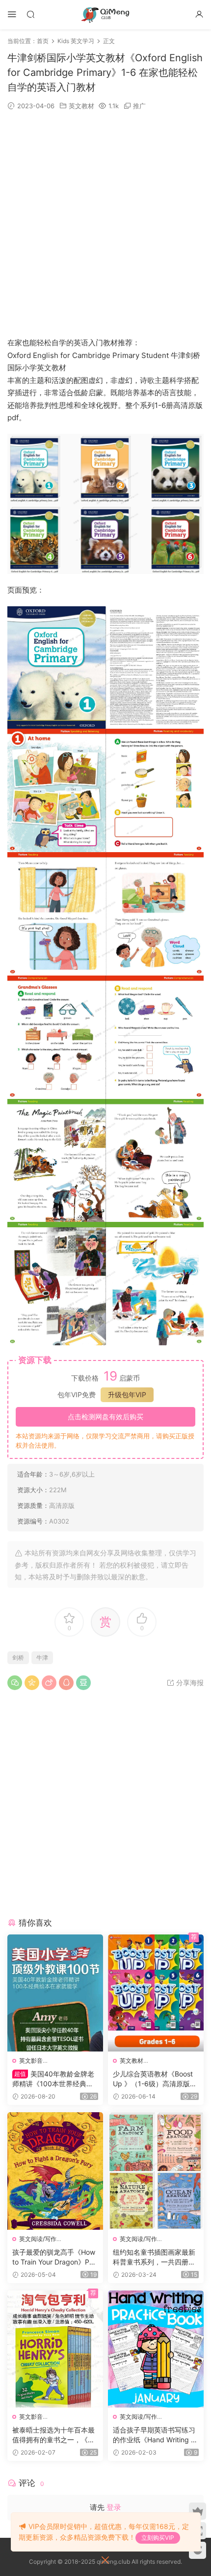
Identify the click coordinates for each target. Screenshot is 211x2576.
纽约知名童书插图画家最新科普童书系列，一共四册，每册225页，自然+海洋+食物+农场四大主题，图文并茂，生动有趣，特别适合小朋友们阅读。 (154, 2257)
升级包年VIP (127, 1395)
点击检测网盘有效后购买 (105, 1417)
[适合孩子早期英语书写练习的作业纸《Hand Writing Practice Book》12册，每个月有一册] (156, 2349)
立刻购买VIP (158, 2538)
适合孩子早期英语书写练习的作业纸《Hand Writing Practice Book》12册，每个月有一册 (155, 2435)
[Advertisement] (105, 224)
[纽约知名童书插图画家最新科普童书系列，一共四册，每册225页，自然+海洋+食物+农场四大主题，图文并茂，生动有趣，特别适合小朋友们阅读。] (156, 2171)
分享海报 (189, 1682)
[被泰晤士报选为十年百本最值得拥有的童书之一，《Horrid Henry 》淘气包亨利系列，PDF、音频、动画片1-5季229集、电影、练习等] (55, 2349)
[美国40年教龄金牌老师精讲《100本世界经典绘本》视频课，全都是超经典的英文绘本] (55, 1993)
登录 (114, 2507)
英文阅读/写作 (38, 2239)
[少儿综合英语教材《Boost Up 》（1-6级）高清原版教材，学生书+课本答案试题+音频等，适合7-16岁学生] (156, 1993)
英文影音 (31, 2061)
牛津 (42, 1658)
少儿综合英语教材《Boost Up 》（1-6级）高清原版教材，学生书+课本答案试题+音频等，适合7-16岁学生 (155, 2079)
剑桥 (18, 1658)
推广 (139, 106)
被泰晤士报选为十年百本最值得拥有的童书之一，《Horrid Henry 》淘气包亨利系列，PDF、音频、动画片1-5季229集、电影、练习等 (55, 2435)
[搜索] (30, 14)
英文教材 (81, 106)
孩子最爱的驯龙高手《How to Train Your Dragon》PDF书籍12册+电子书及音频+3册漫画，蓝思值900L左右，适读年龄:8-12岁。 (55, 2257)
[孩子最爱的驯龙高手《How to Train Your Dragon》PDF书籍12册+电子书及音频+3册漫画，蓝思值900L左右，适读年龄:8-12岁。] (55, 2171)
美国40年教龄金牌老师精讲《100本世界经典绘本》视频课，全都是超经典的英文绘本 (53, 2079)
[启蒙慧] (105, 15)
